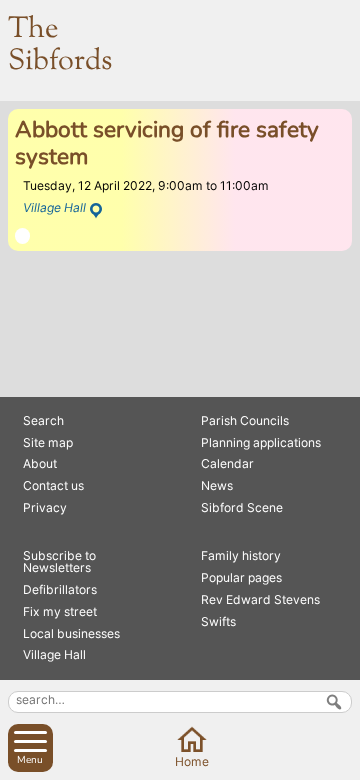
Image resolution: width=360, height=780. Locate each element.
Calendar (227, 463)
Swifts (218, 621)
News (217, 485)
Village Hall (54, 207)
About (40, 463)
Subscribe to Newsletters (59, 561)
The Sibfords (60, 46)
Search (43, 420)
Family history (241, 555)
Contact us (53, 485)
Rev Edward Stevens (260, 599)
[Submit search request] (334, 702)
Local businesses (71, 633)
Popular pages (241, 577)
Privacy (45, 507)
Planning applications (261, 442)
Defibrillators (60, 589)
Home (192, 761)
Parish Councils (245, 420)
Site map (48, 442)
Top (341, 761)
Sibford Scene (242, 507)
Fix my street (60, 611)
